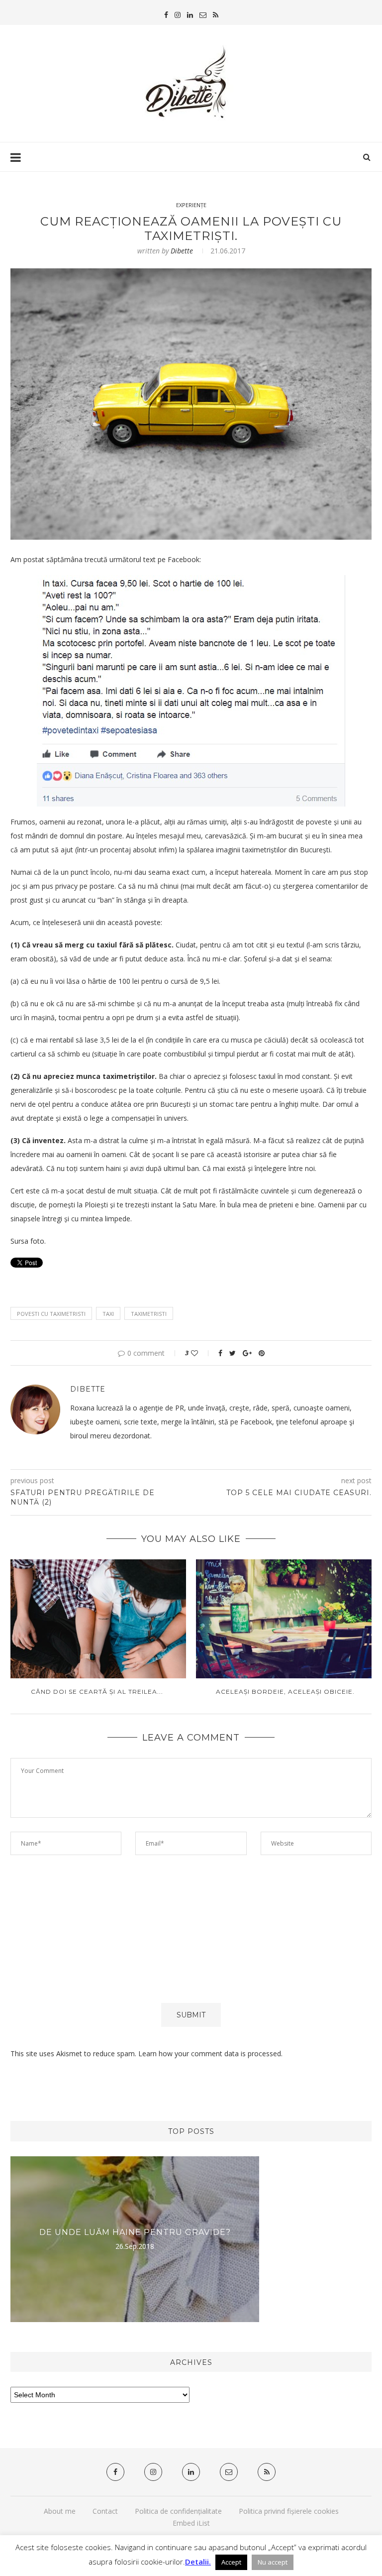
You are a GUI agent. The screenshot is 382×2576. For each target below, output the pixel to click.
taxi (108, 1314)
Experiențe (191, 205)
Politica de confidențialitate (178, 2511)
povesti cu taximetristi (51, 1314)
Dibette (182, 251)
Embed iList (191, 2523)
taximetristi (149, 1314)
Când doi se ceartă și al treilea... (97, 1692)
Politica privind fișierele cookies (289, 2511)
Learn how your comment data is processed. (210, 2053)
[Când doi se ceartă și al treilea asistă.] (97, 1619)
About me (60, 2511)
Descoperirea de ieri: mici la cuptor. (135, 2232)
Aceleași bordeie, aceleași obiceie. (285, 1692)
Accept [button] (231, 2562)
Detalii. (198, 2562)
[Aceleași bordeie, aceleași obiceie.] (285, 1619)
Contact (105, 2511)
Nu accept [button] (273, 2562)
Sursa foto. (28, 1241)
